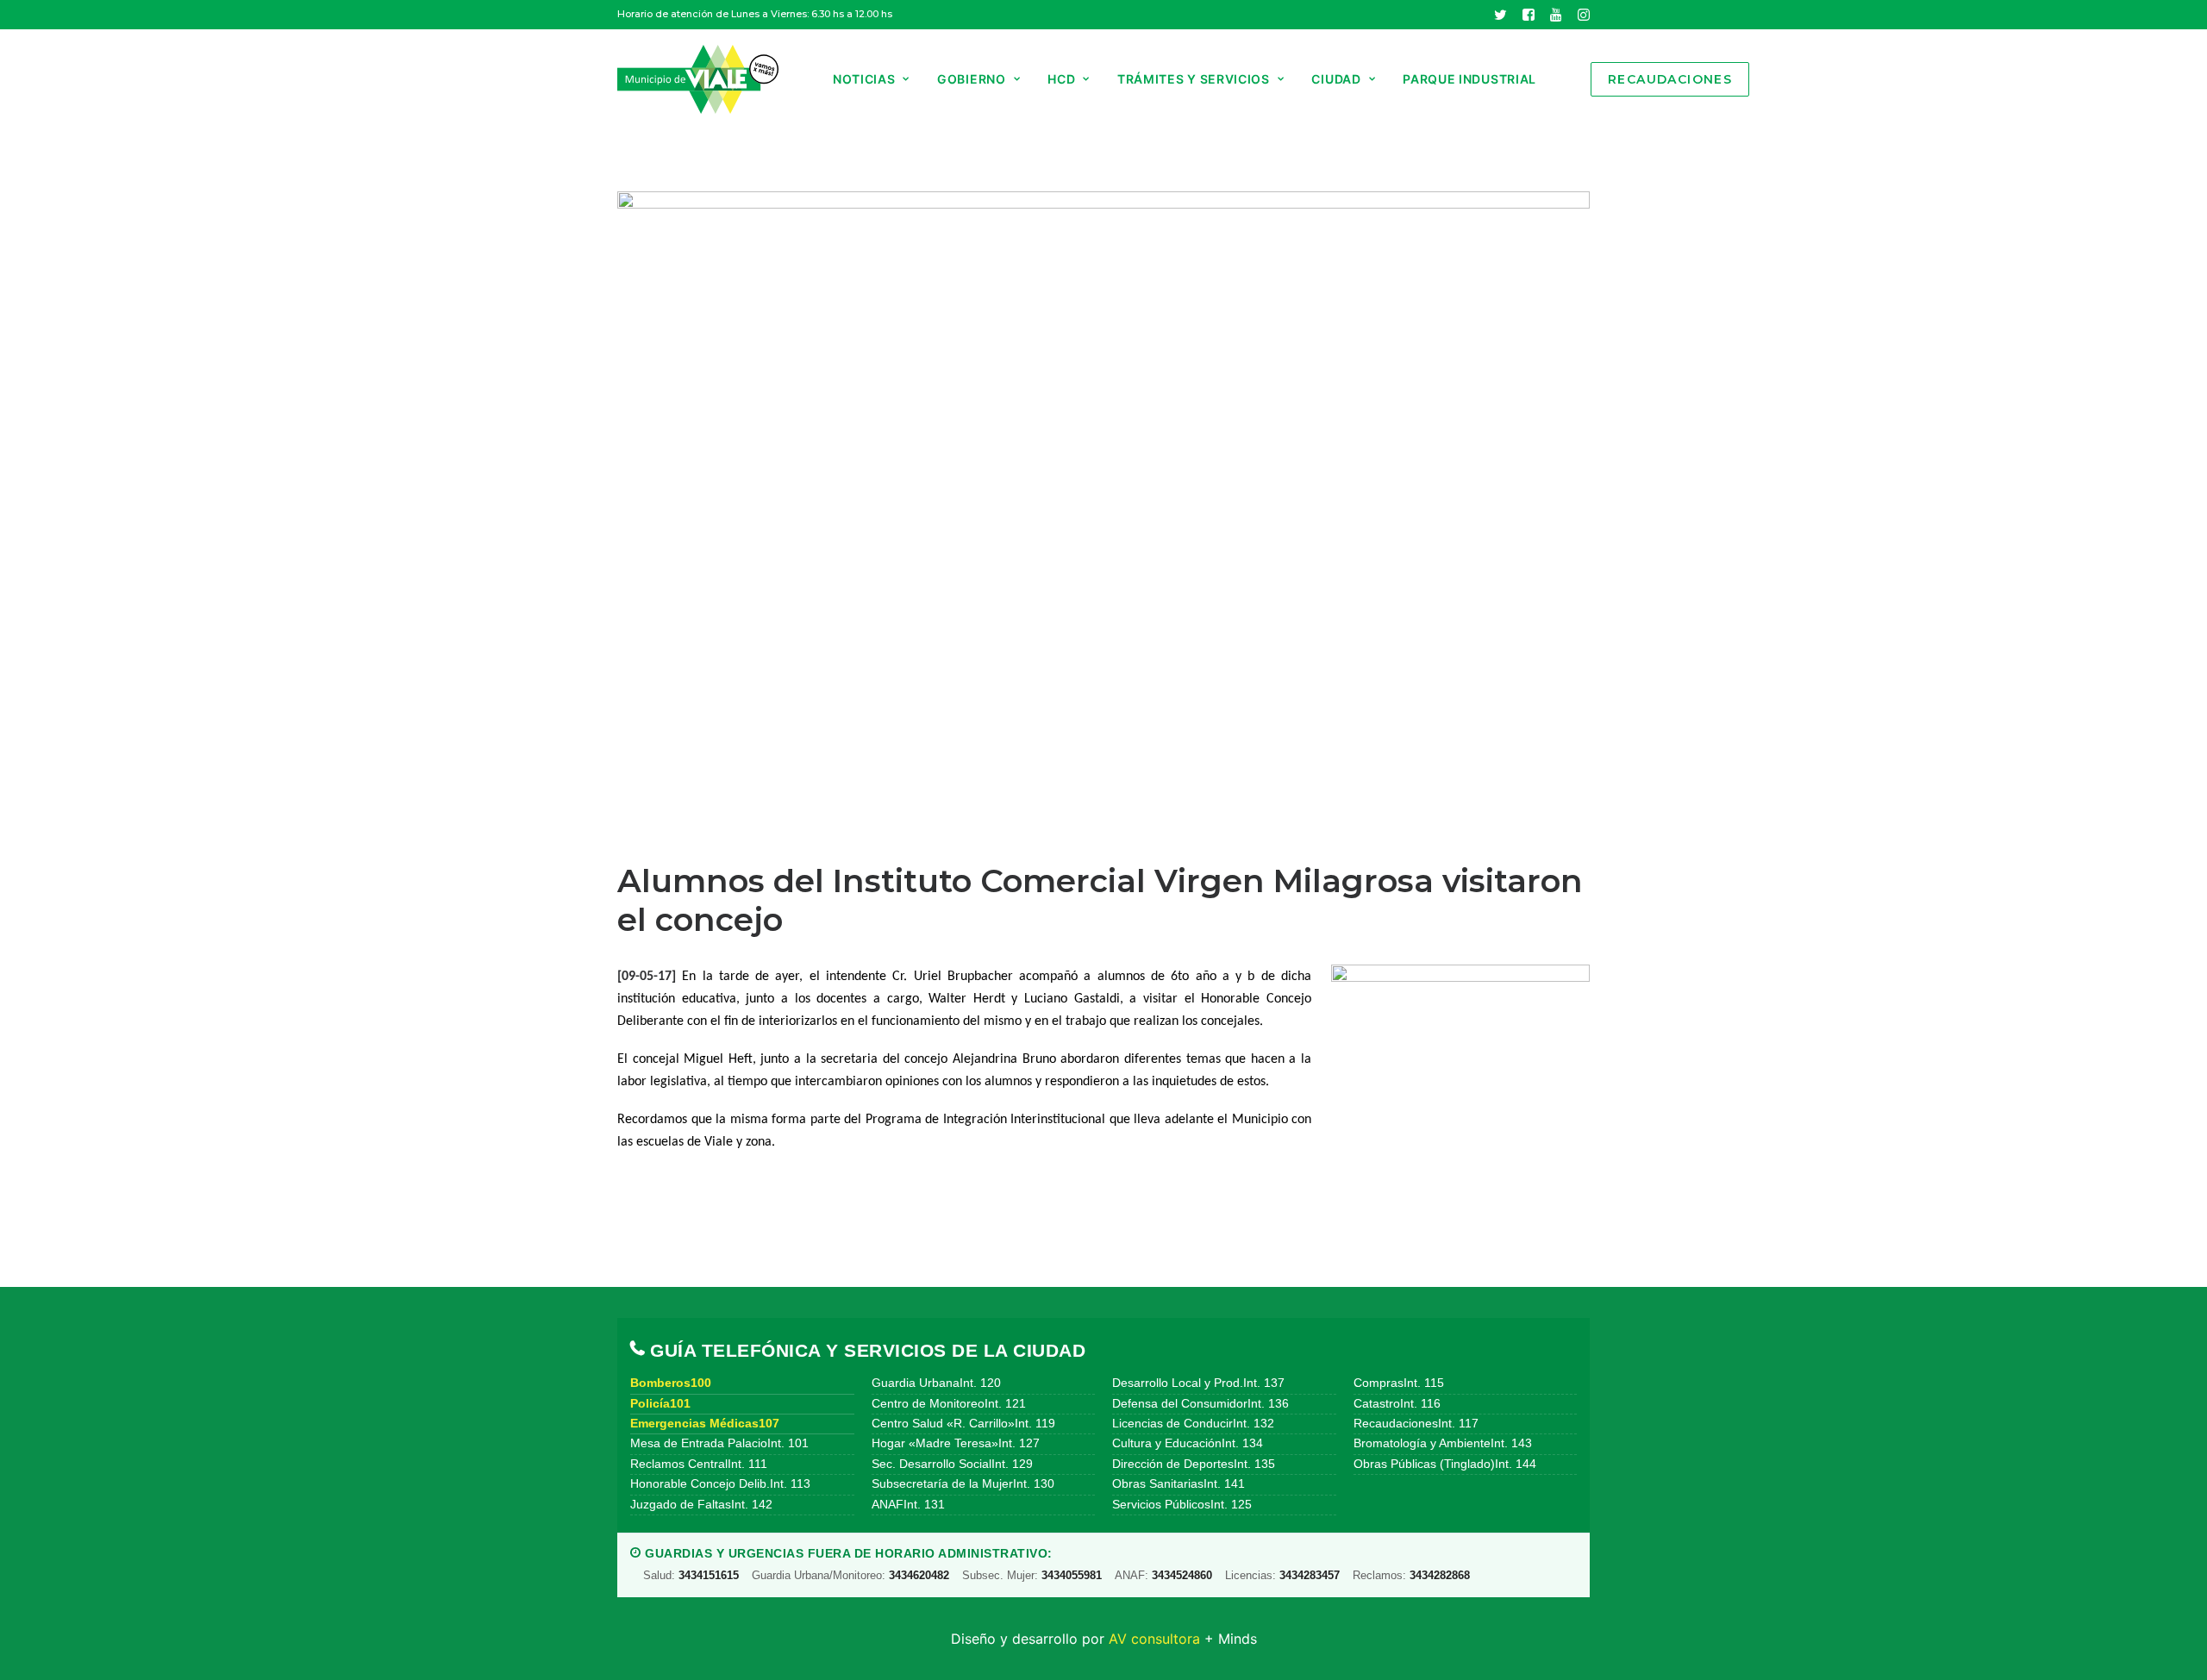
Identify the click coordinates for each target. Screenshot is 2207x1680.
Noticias (864, 79)
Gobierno (972, 79)
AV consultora (1154, 1639)
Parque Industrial (1469, 79)
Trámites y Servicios (1194, 79)
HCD (1061, 79)
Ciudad (1336, 79)
